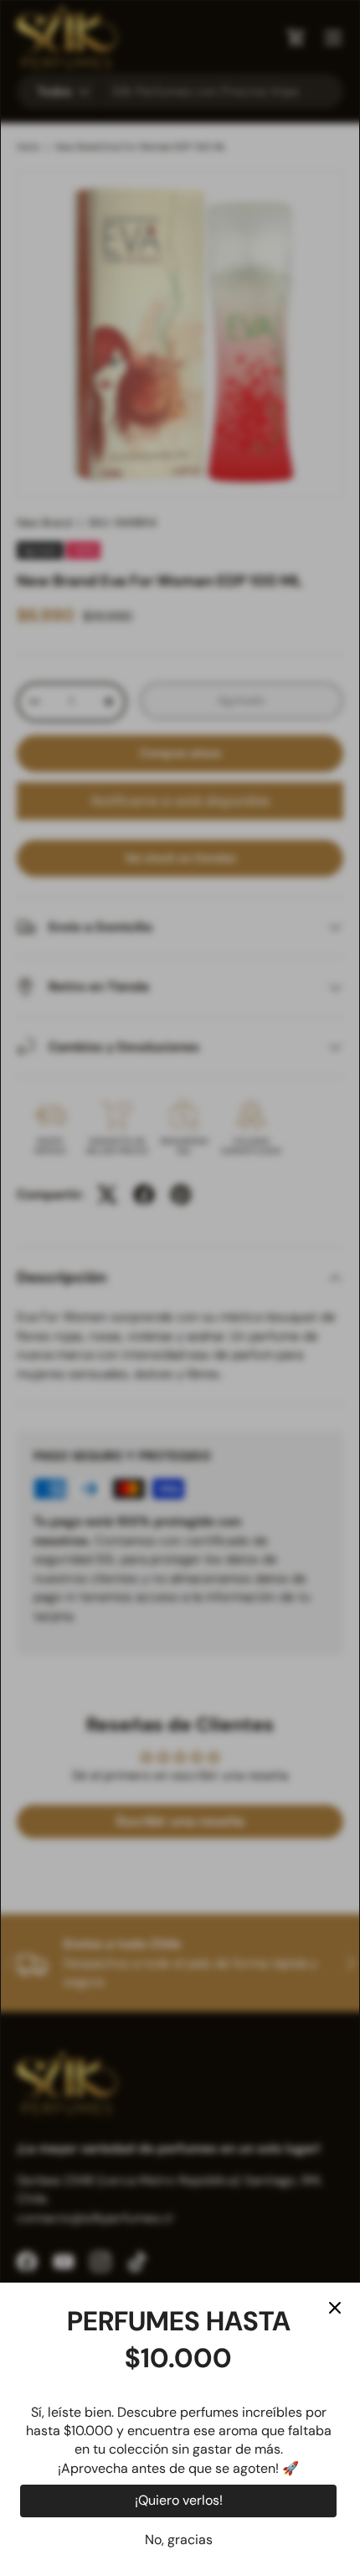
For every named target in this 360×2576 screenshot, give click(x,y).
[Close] (335, 2308)
